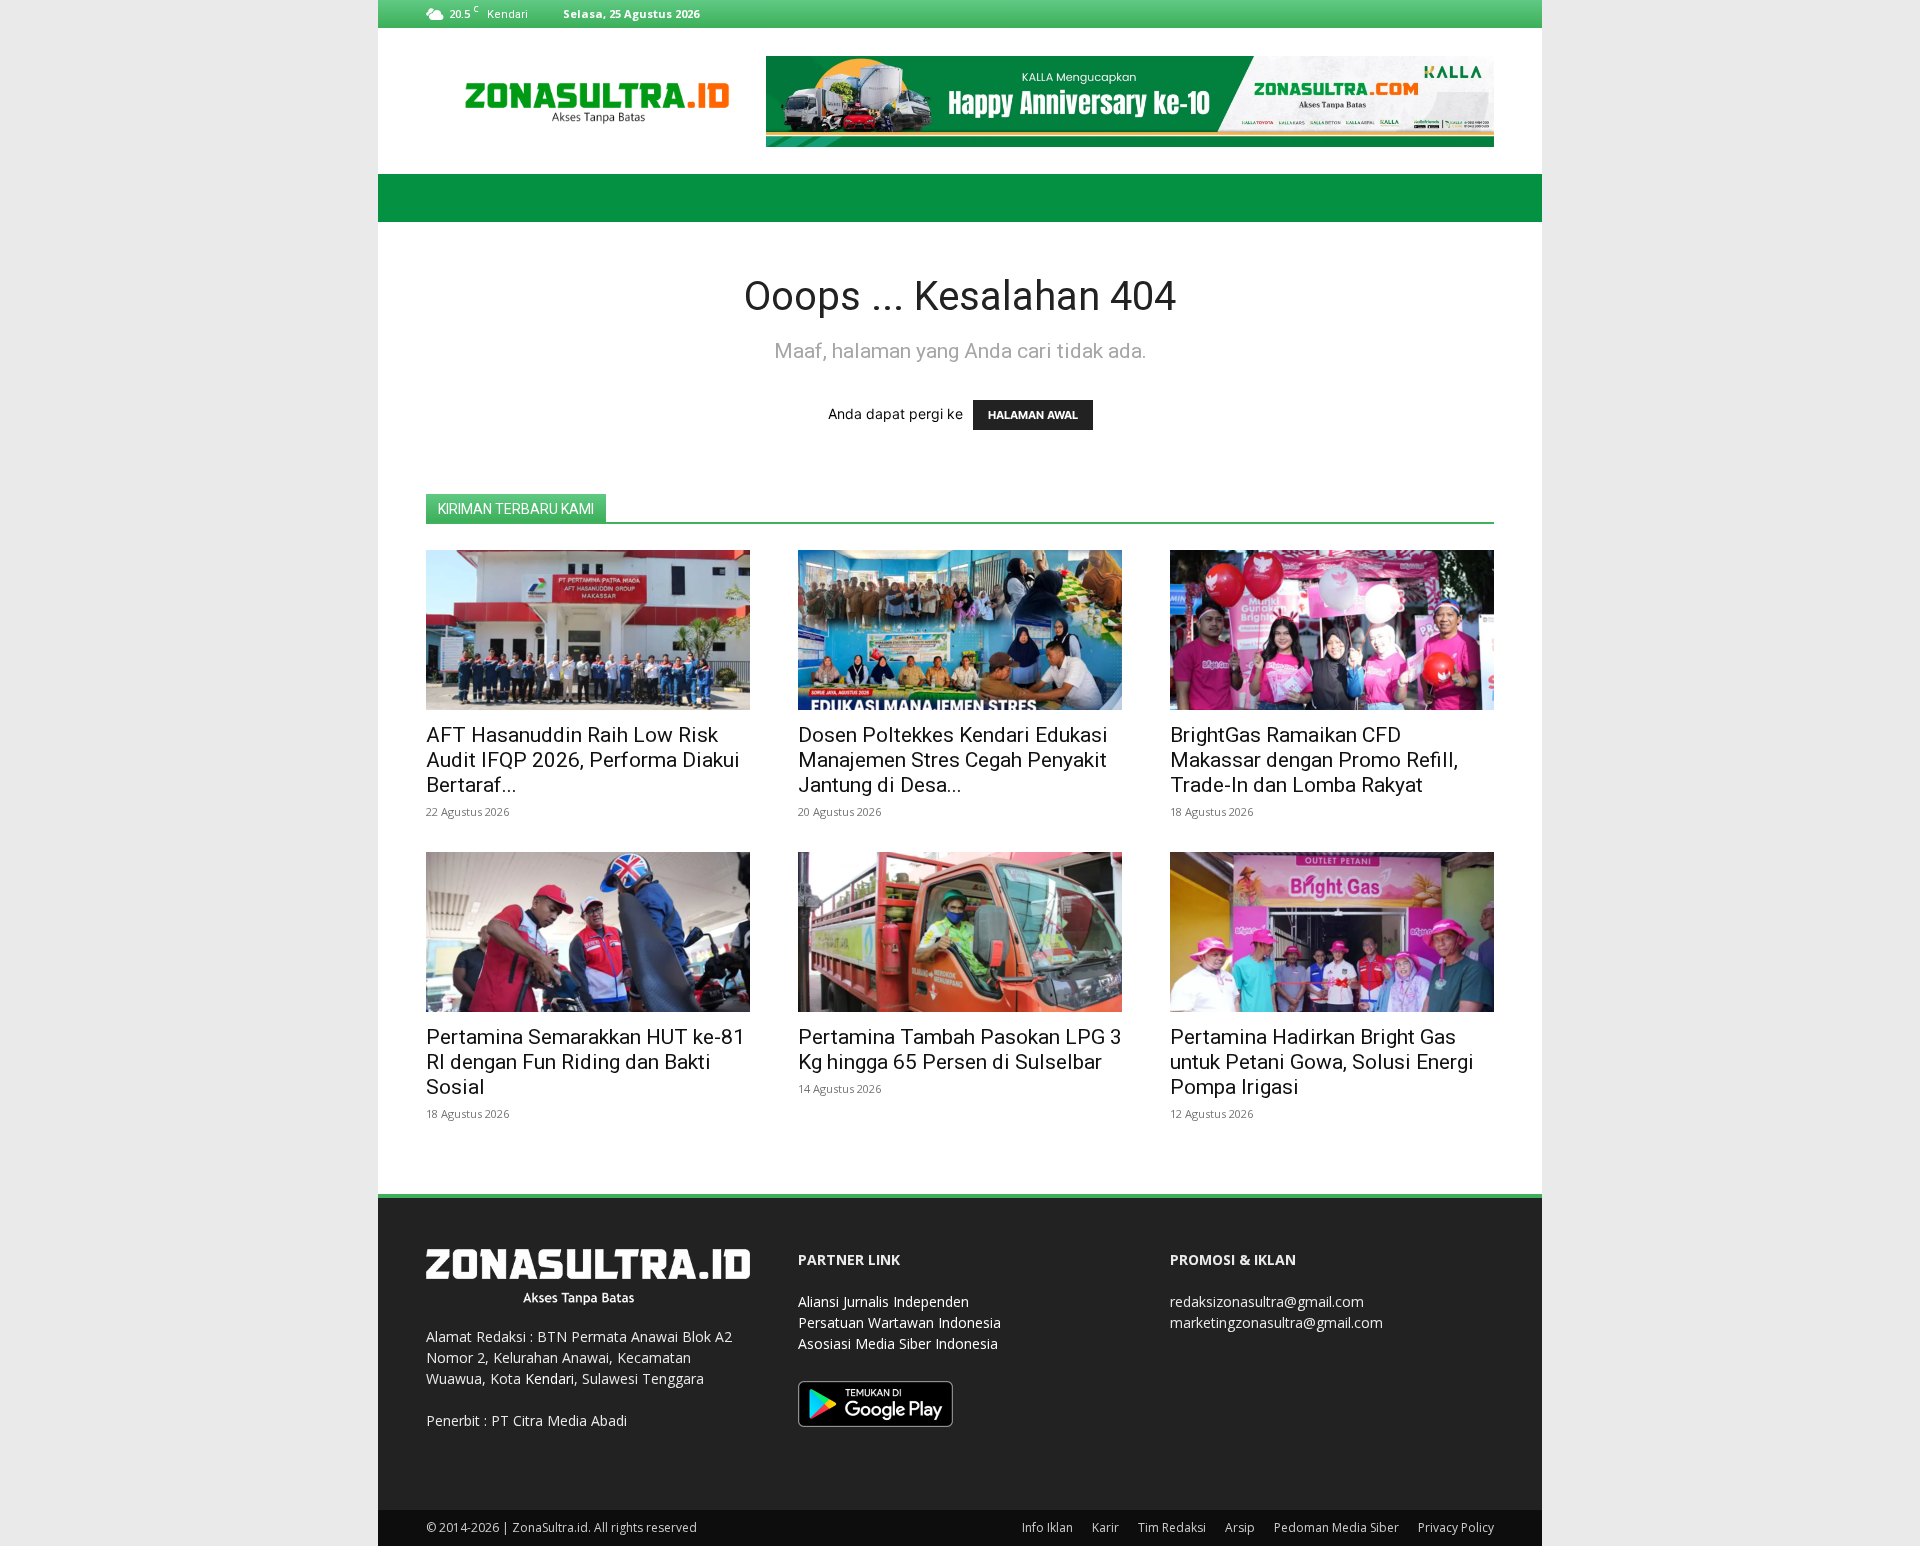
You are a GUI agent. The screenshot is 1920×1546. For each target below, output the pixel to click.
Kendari (549, 1378)
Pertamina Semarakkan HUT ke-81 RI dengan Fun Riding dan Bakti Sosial (585, 1062)
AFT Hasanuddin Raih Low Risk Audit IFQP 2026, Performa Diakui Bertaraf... (583, 760)
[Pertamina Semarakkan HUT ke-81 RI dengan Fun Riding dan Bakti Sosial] (588, 932)
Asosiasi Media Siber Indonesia (898, 1343)
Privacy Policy (1456, 1527)
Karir (1105, 1527)
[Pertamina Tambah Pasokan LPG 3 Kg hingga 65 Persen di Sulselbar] (960, 932)
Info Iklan (1047, 1527)
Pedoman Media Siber (1336, 1527)
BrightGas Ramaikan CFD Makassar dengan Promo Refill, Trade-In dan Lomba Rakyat (1314, 760)
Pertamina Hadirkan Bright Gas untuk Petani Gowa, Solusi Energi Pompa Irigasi (1322, 1062)
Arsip (1240, 1527)
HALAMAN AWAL (1033, 415)
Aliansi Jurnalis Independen (883, 1301)
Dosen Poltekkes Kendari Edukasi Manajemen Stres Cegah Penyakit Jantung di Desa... (953, 760)
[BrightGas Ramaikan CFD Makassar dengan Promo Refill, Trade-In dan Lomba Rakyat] (1332, 630)
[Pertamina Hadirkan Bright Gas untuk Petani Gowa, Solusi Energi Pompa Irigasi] (1332, 932)
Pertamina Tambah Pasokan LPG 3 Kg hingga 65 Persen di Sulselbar (960, 1049)
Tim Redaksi (1172, 1527)
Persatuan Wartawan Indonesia (899, 1322)
